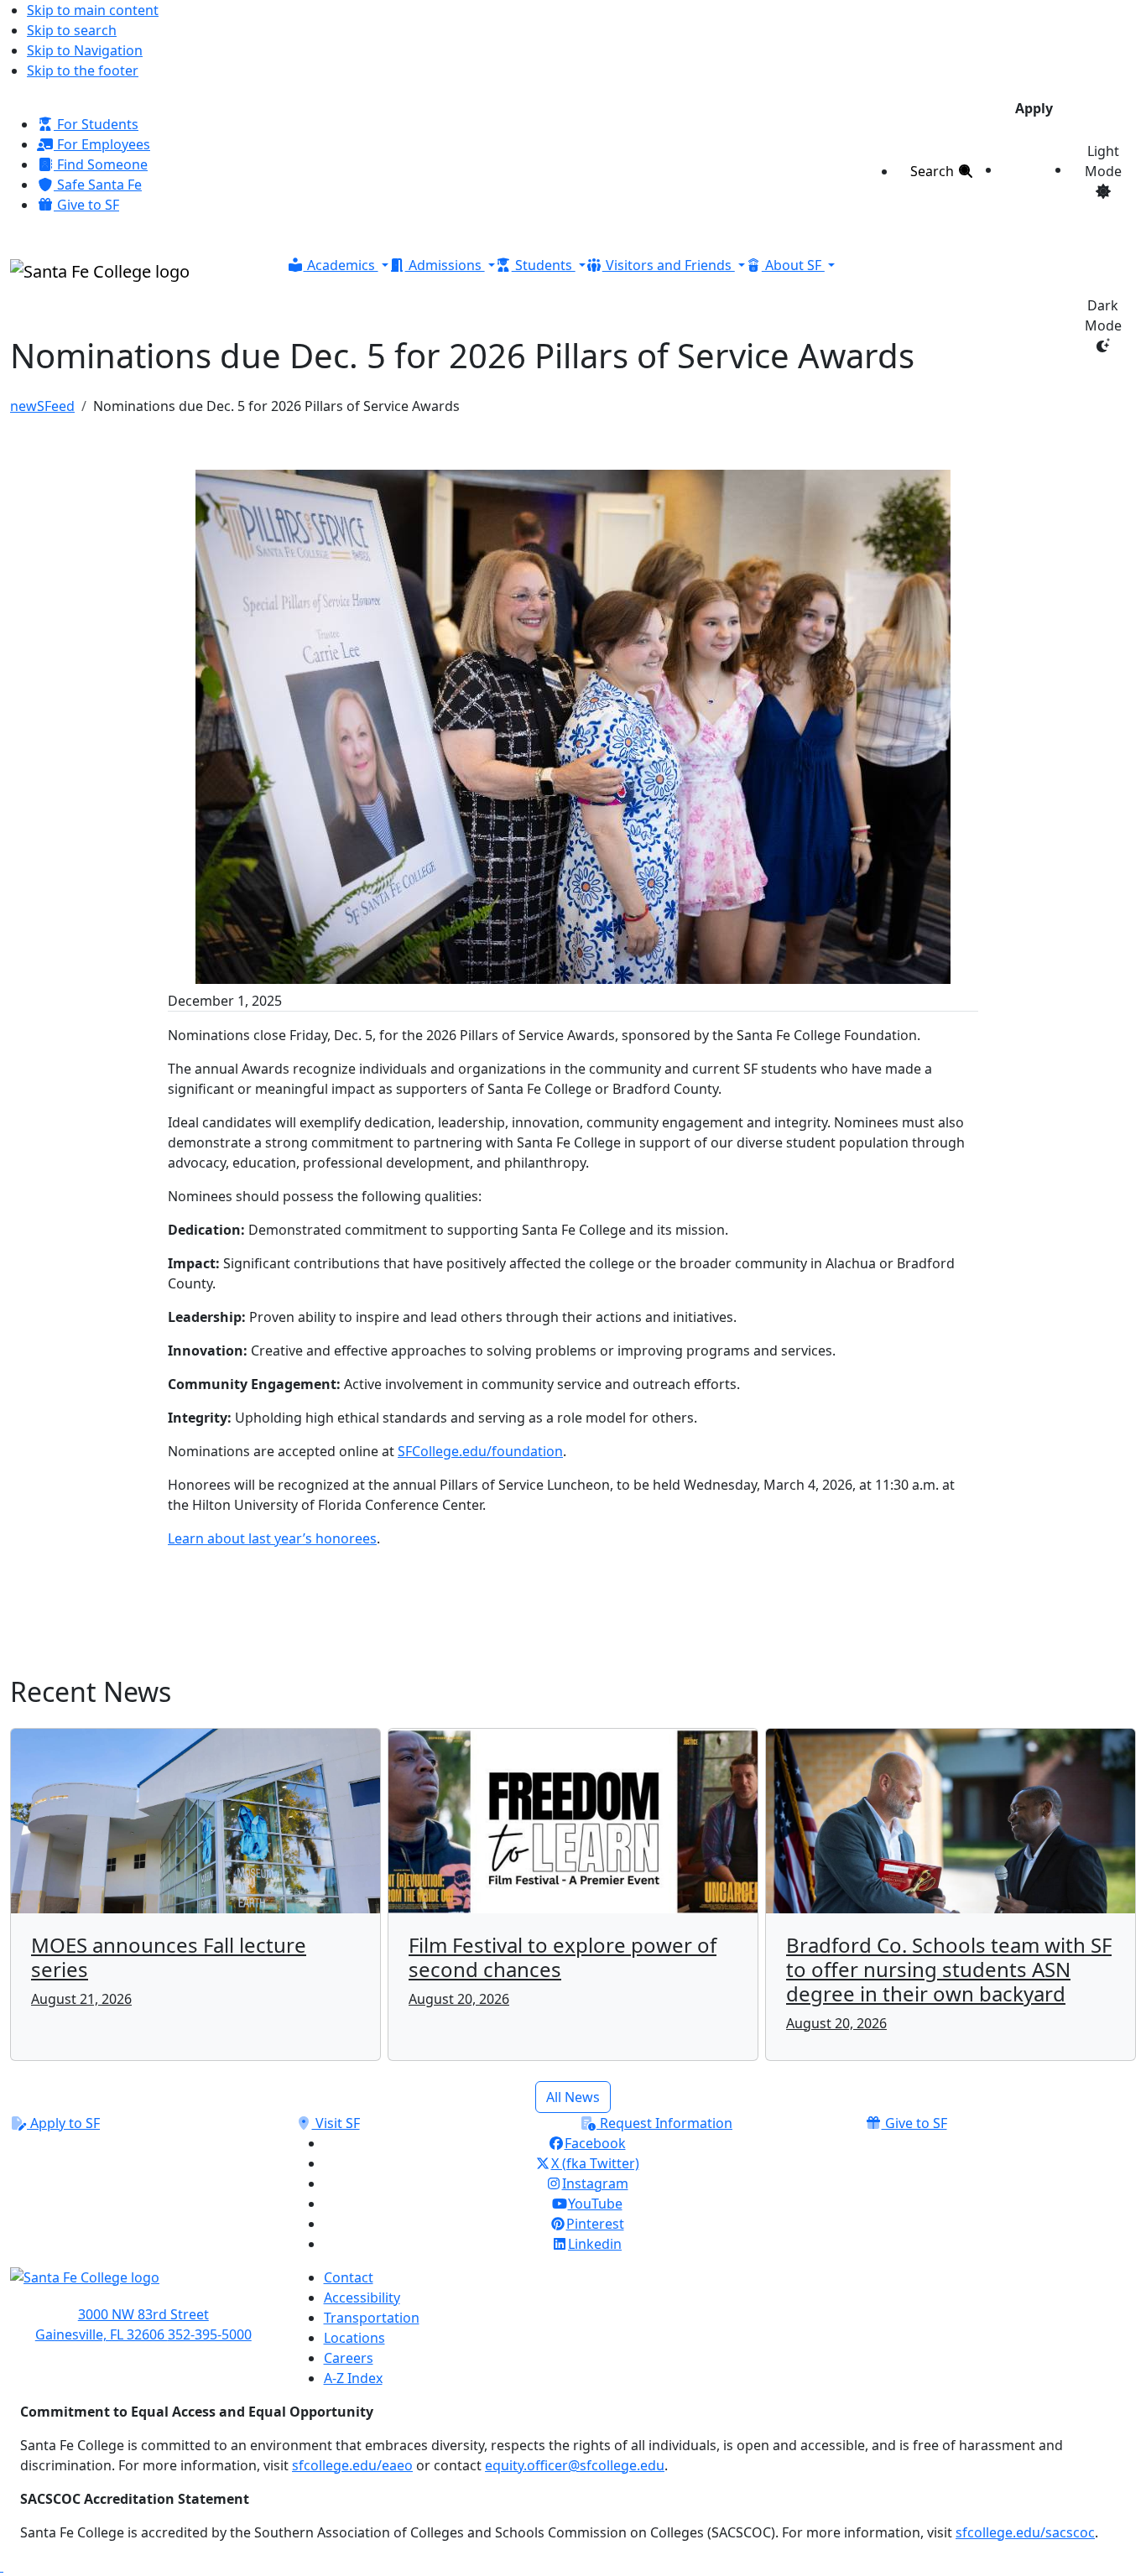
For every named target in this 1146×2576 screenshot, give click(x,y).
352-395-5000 (210, 2334)
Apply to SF (63, 2123)
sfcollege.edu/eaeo (352, 2465)
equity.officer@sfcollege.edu (575, 2465)
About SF (793, 265)
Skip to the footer (83, 70)
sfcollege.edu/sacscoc (1025, 2532)
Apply (1034, 108)
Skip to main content (93, 10)
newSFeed (42, 406)
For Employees (102, 144)
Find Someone (101, 164)
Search (934, 171)
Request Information (664, 2123)
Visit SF (336, 2123)
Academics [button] (341, 265)
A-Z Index (353, 2378)
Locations (354, 2338)
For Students (96, 124)
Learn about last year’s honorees (272, 1538)
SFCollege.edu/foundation (480, 1451)
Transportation (372, 2318)
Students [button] (544, 265)
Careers (349, 2358)
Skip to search (72, 30)
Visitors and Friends (669, 265)
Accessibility (362, 2298)
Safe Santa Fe (98, 185)
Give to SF (86, 205)
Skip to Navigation (85, 50)
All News (573, 2097)
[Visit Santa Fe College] (143, 2286)
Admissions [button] (445, 265)
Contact (349, 2277)
